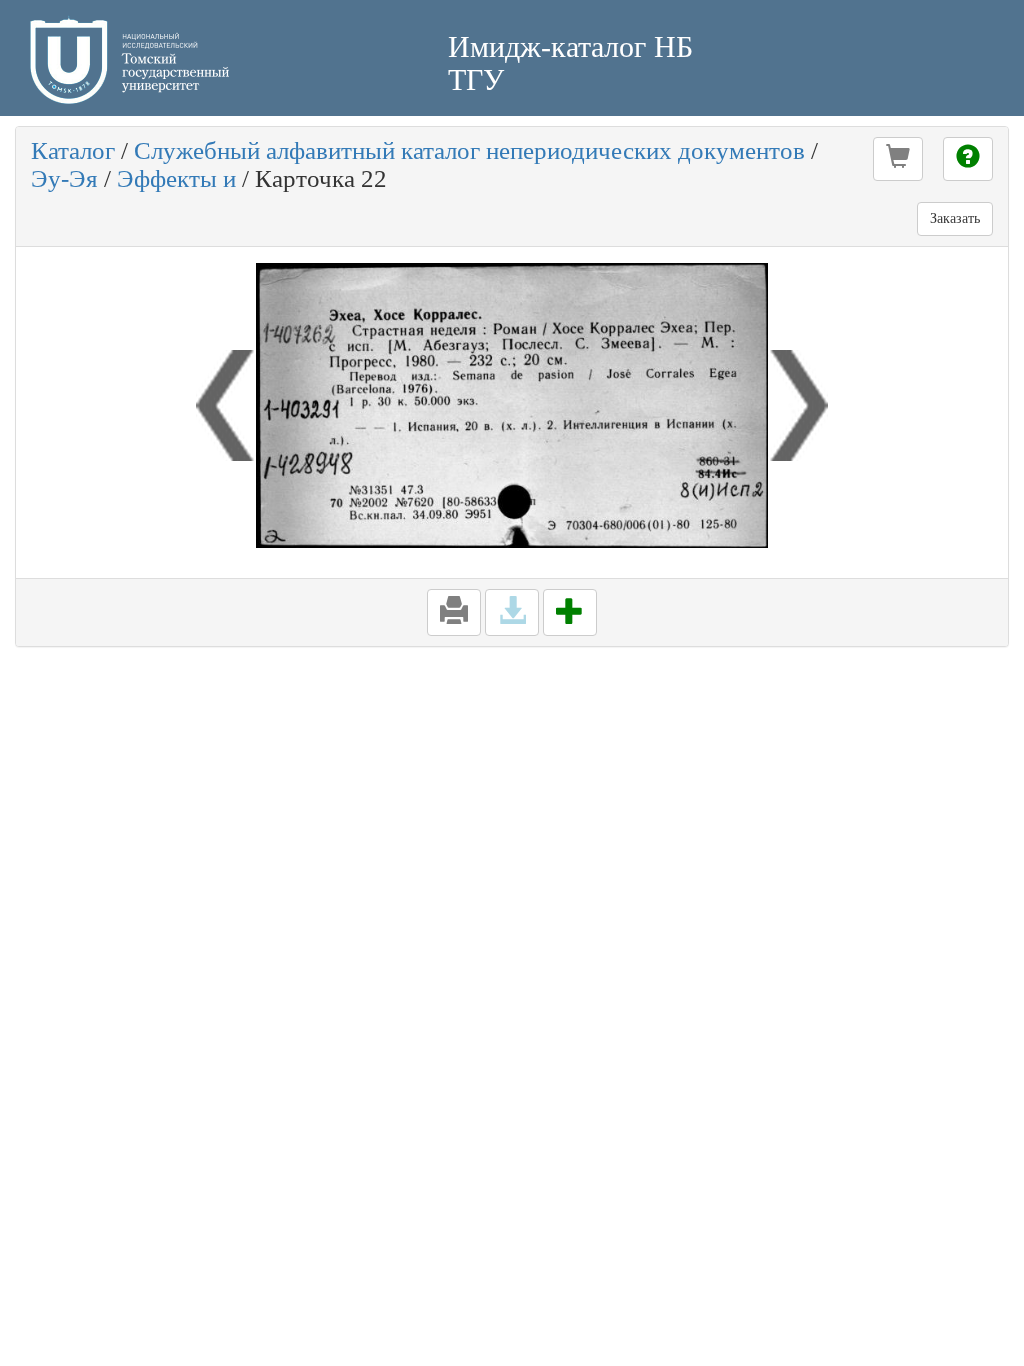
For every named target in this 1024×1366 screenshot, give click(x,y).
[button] (898, 159)
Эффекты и (176, 178)
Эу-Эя (64, 178)
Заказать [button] (955, 218)
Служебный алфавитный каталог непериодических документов (469, 150)
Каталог (73, 150)
